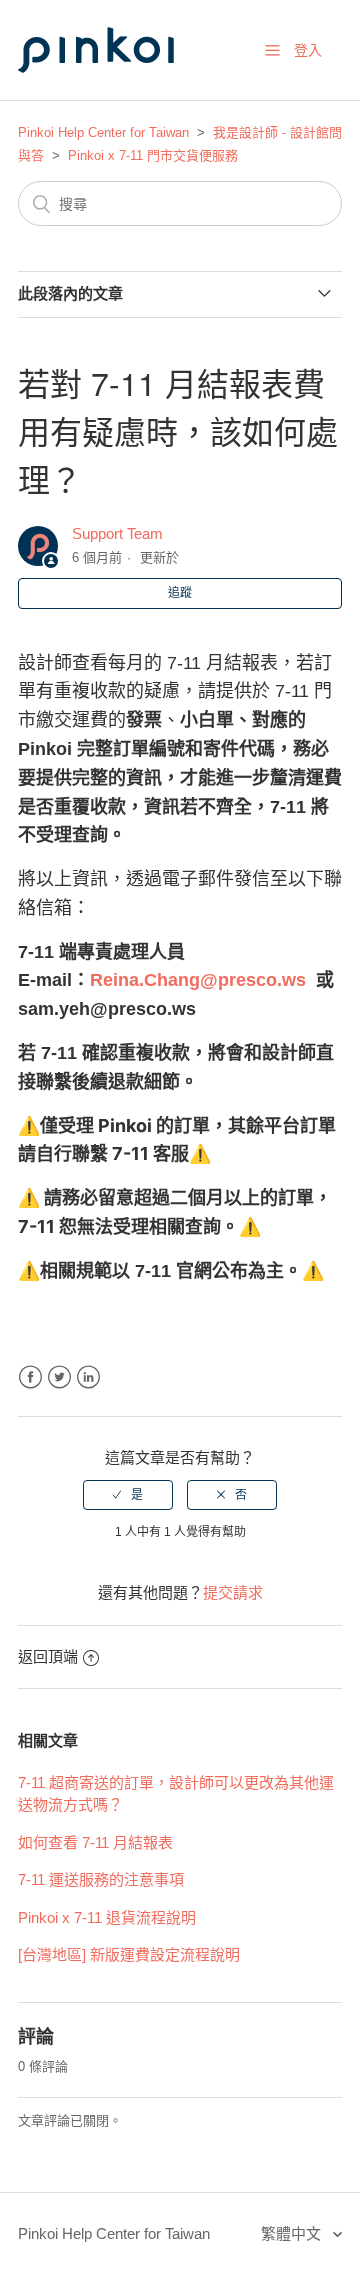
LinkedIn (88, 1377)
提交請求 (233, 1592)
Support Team (117, 533)
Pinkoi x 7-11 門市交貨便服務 (153, 155)
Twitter (59, 1377)
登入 (308, 50)
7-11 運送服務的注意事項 (101, 1879)
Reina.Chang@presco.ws (198, 980)
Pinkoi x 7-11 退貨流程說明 (107, 1917)
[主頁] (118, 91)
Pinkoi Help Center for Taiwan (103, 132)
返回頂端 (48, 1656)
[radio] (128, 1495)
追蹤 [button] (180, 593)
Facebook (30, 1377)
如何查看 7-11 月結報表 (95, 1842)
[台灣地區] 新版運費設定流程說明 (129, 1954)
